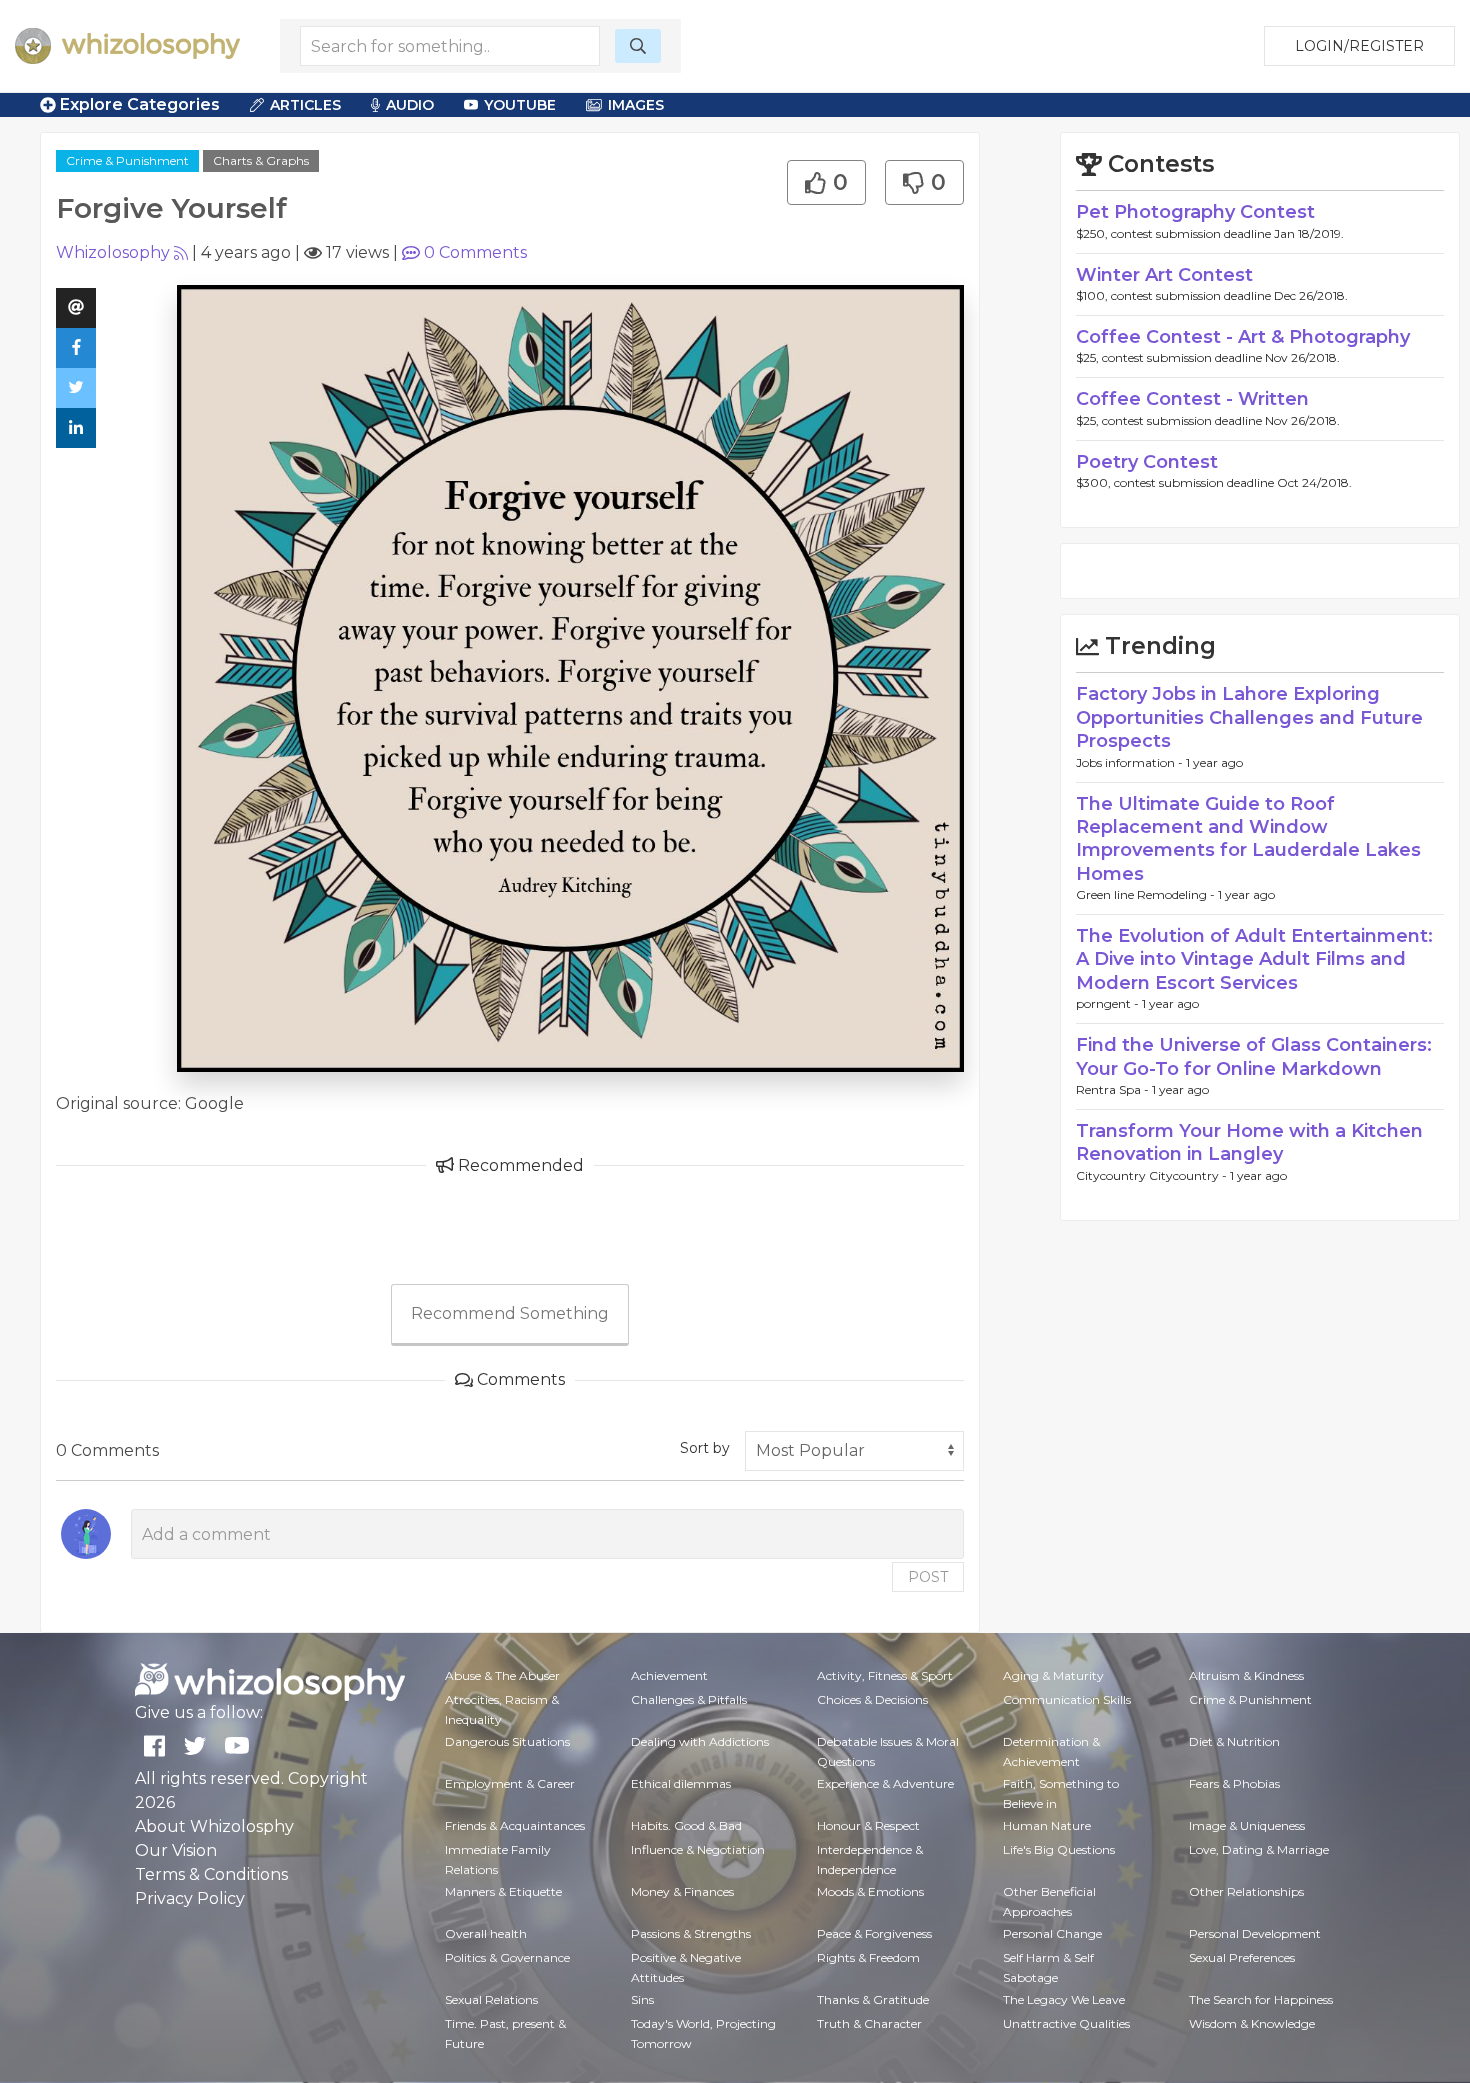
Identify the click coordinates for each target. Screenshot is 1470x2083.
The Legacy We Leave (1064, 1999)
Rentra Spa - (1114, 1089)
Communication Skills (1067, 1699)
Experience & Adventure (885, 1783)
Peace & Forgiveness (874, 1933)
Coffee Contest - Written (1192, 399)
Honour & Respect (868, 1825)
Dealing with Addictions (700, 1741)
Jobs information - (1131, 762)
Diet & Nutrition (1234, 1741)
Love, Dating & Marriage (1259, 1849)
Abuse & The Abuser (502, 1675)
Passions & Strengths (691, 1933)
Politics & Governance (507, 1957)
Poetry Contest (1147, 462)
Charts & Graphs (261, 160)
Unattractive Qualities (1066, 2023)
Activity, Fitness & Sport (885, 1675)
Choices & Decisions (872, 1699)
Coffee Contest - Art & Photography (1243, 337)
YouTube (520, 105)
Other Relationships (1246, 1891)
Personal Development (1255, 1933)
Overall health (486, 1933)
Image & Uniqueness (1247, 1825)
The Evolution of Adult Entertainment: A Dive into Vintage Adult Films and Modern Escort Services (1254, 959)
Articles (305, 105)
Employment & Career (510, 1783)
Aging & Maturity (1053, 1675)
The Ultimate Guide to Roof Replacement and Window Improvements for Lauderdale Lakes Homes (1248, 839)
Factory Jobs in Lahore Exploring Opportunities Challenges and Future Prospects (1249, 717)
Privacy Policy (190, 1898)
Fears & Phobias (1234, 1783)
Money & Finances (682, 1891)
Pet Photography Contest (1195, 212)
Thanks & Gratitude (873, 1999)
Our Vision (176, 1850)
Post (928, 1577)
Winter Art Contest (1164, 275)
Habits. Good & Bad (686, 1825)
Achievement (669, 1675)
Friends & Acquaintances (515, 1825)
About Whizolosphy (214, 1826)
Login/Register (1359, 46)
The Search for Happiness (1261, 1999)
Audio (410, 105)
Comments (475, 252)
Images (636, 105)
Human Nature (1047, 1825)
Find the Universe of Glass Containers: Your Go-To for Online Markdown (1254, 1056)
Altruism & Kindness (1246, 1675)
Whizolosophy (113, 252)
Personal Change (1052, 1933)
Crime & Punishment (127, 160)
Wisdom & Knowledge (1252, 2023)
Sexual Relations (491, 1999)
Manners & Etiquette (503, 1891)
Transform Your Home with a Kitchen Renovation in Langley (1249, 1142)
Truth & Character (869, 2023)
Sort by (705, 1448)
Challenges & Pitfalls (689, 1699)
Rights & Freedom (868, 1957)
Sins (642, 1999)
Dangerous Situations (507, 1741)
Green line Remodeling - (1147, 894)
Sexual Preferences (1242, 1957)
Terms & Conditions (211, 1874)
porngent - (1109, 1003)
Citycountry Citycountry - (1153, 1175)
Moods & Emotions (870, 1891)
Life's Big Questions (1059, 1849)
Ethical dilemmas (681, 1783)
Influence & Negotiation (698, 1849)
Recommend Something (510, 1313)
